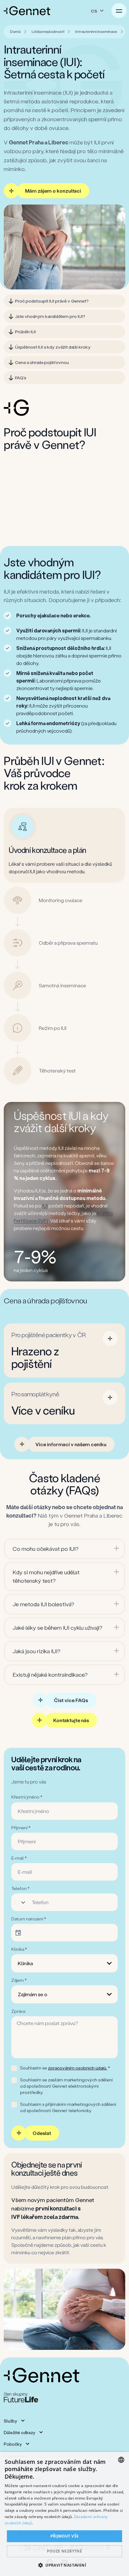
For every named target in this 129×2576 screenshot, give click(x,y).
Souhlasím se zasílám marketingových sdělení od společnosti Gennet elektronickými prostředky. (66, 2086)
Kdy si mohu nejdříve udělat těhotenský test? (46, 1576)
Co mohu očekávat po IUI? (46, 1549)
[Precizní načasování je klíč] (64, 501)
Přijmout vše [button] (65, 2536)
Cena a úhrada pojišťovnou (42, 362)
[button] (64, 2565)
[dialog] (64, 2514)
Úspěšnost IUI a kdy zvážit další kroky (53, 347)
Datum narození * (29, 1919)
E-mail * (19, 1858)
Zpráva (18, 2011)
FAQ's (21, 378)
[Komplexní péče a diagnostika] (64, 477)
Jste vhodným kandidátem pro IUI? (50, 316)
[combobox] (21, 1902)
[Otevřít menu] (119, 11)
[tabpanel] (64, 845)
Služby (10, 2421)
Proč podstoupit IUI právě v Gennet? (52, 301)
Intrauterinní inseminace (96, 31)
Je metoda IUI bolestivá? (43, 1604)
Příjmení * (21, 1828)
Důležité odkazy (19, 2432)
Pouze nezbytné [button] (65, 2551)
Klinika (25, 1963)
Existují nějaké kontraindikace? (50, 1675)
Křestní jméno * (27, 1797)
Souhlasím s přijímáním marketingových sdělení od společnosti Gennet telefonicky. (68, 2107)
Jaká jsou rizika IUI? (36, 1651)
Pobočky (13, 2444)
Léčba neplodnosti (48, 31)
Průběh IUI (25, 332)
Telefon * (20, 1888)
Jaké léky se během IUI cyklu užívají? (57, 1628)
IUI (45, 1205)
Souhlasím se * (65, 2068)
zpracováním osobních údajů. (77, 2068)
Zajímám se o (33, 1994)
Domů (15, 31)
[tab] (67, 827)
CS (94, 11)
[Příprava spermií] (64, 525)
